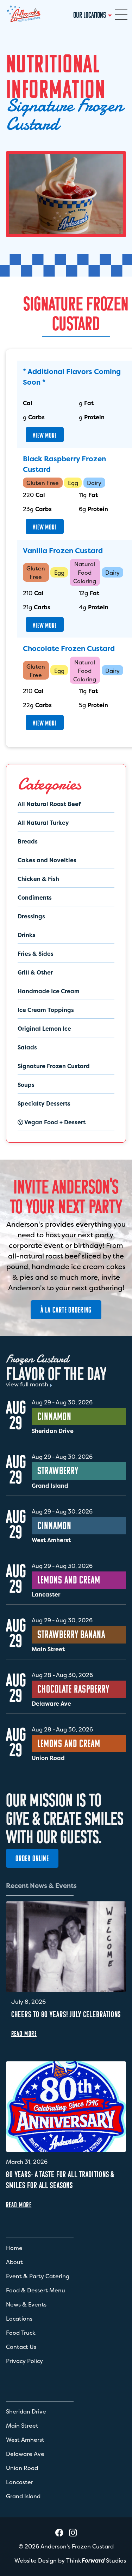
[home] (24, 15)
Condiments (35, 898)
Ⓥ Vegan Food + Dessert (52, 1122)
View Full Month (27, 1384)
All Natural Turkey (43, 823)
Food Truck (21, 2333)
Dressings (31, 916)
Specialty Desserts (44, 1103)
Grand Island (23, 2496)
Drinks (27, 935)
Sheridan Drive (26, 2411)
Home (14, 2248)
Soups (26, 1085)
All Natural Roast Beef (49, 804)
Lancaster (20, 2482)
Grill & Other (35, 972)
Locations (19, 2319)
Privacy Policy (24, 2361)
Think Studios (96, 2560)
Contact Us (21, 2347)
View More (45, 435)
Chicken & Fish (38, 879)
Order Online (32, 1858)
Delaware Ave (25, 2454)
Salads (27, 1047)
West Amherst (25, 2440)
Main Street (22, 2426)
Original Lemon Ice (44, 1029)
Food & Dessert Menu (36, 2290)
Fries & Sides (36, 954)
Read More (24, 2033)
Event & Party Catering (38, 2276)
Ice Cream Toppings (46, 1010)
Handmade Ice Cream (49, 991)
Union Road (22, 2468)
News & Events (26, 2304)
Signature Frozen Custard (54, 1066)
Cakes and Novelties (47, 860)
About (14, 2262)
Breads (28, 841)
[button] (121, 15)
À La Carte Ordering (66, 1310)
